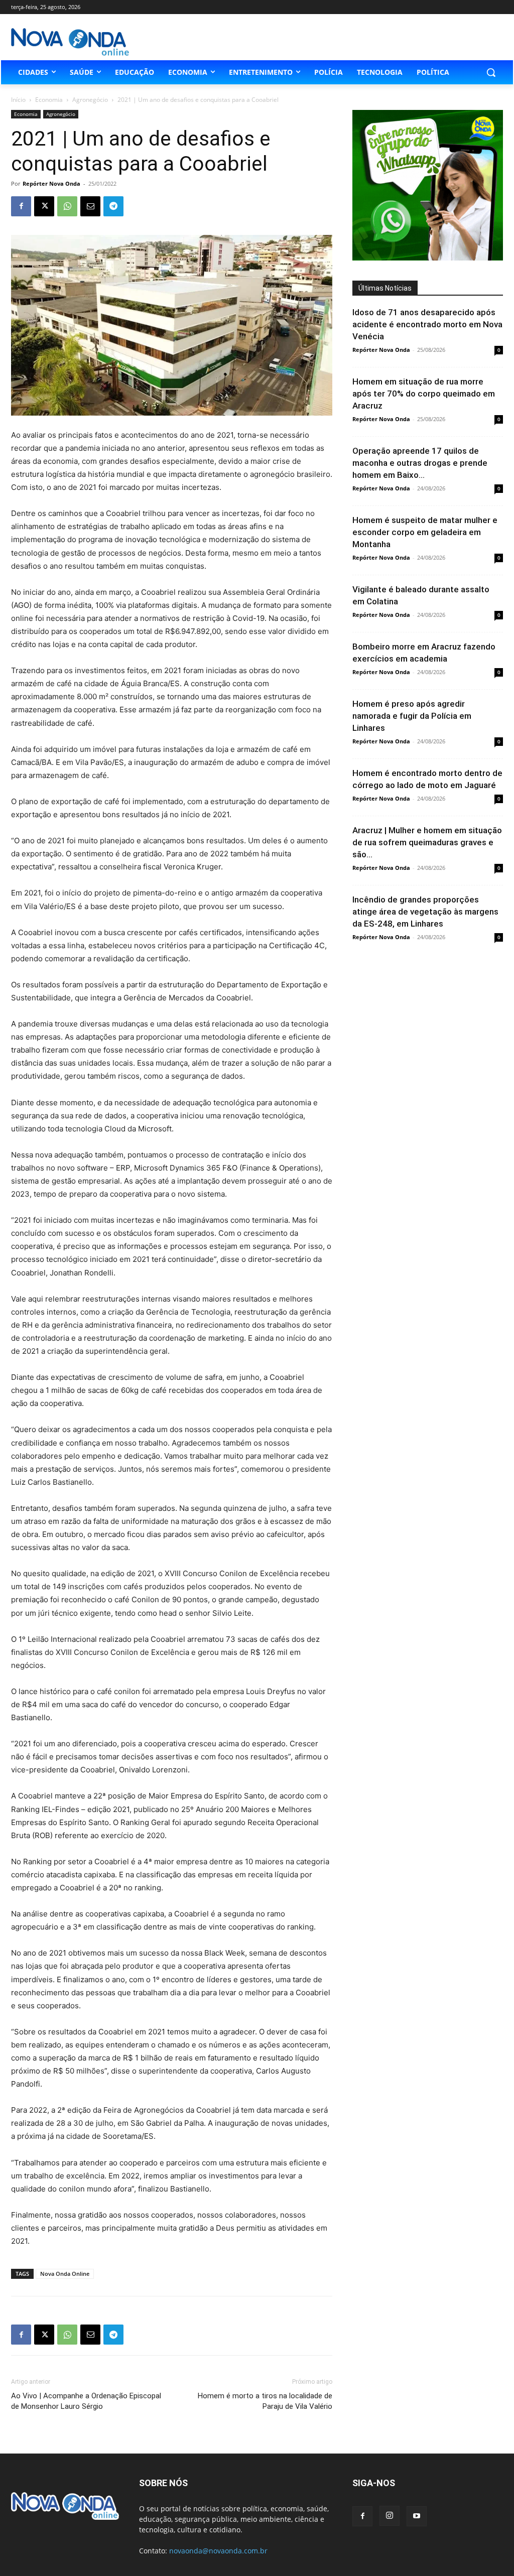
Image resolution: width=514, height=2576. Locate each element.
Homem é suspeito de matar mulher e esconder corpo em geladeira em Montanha (425, 532)
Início (18, 100)
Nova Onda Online (65, 2274)
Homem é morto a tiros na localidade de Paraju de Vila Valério (265, 2401)
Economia (49, 100)
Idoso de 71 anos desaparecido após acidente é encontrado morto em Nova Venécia (427, 324)
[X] (44, 206)
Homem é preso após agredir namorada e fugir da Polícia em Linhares (412, 716)
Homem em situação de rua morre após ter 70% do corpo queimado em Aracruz (424, 394)
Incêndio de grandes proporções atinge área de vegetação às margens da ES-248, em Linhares (425, 912)
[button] (491, 72)
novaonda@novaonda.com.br (218, 2551)
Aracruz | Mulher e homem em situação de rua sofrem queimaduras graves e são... (427, 842)
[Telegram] (113, 206)
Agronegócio (90, 100)
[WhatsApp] (67, 206)
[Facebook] (21, 206)
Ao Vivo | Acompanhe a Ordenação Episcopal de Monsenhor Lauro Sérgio (86, 2401)
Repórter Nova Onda (51, 183)
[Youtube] (417, 2516)
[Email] (90, 206)
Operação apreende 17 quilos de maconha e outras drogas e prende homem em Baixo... (420, 463)
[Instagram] (390, 2516)
